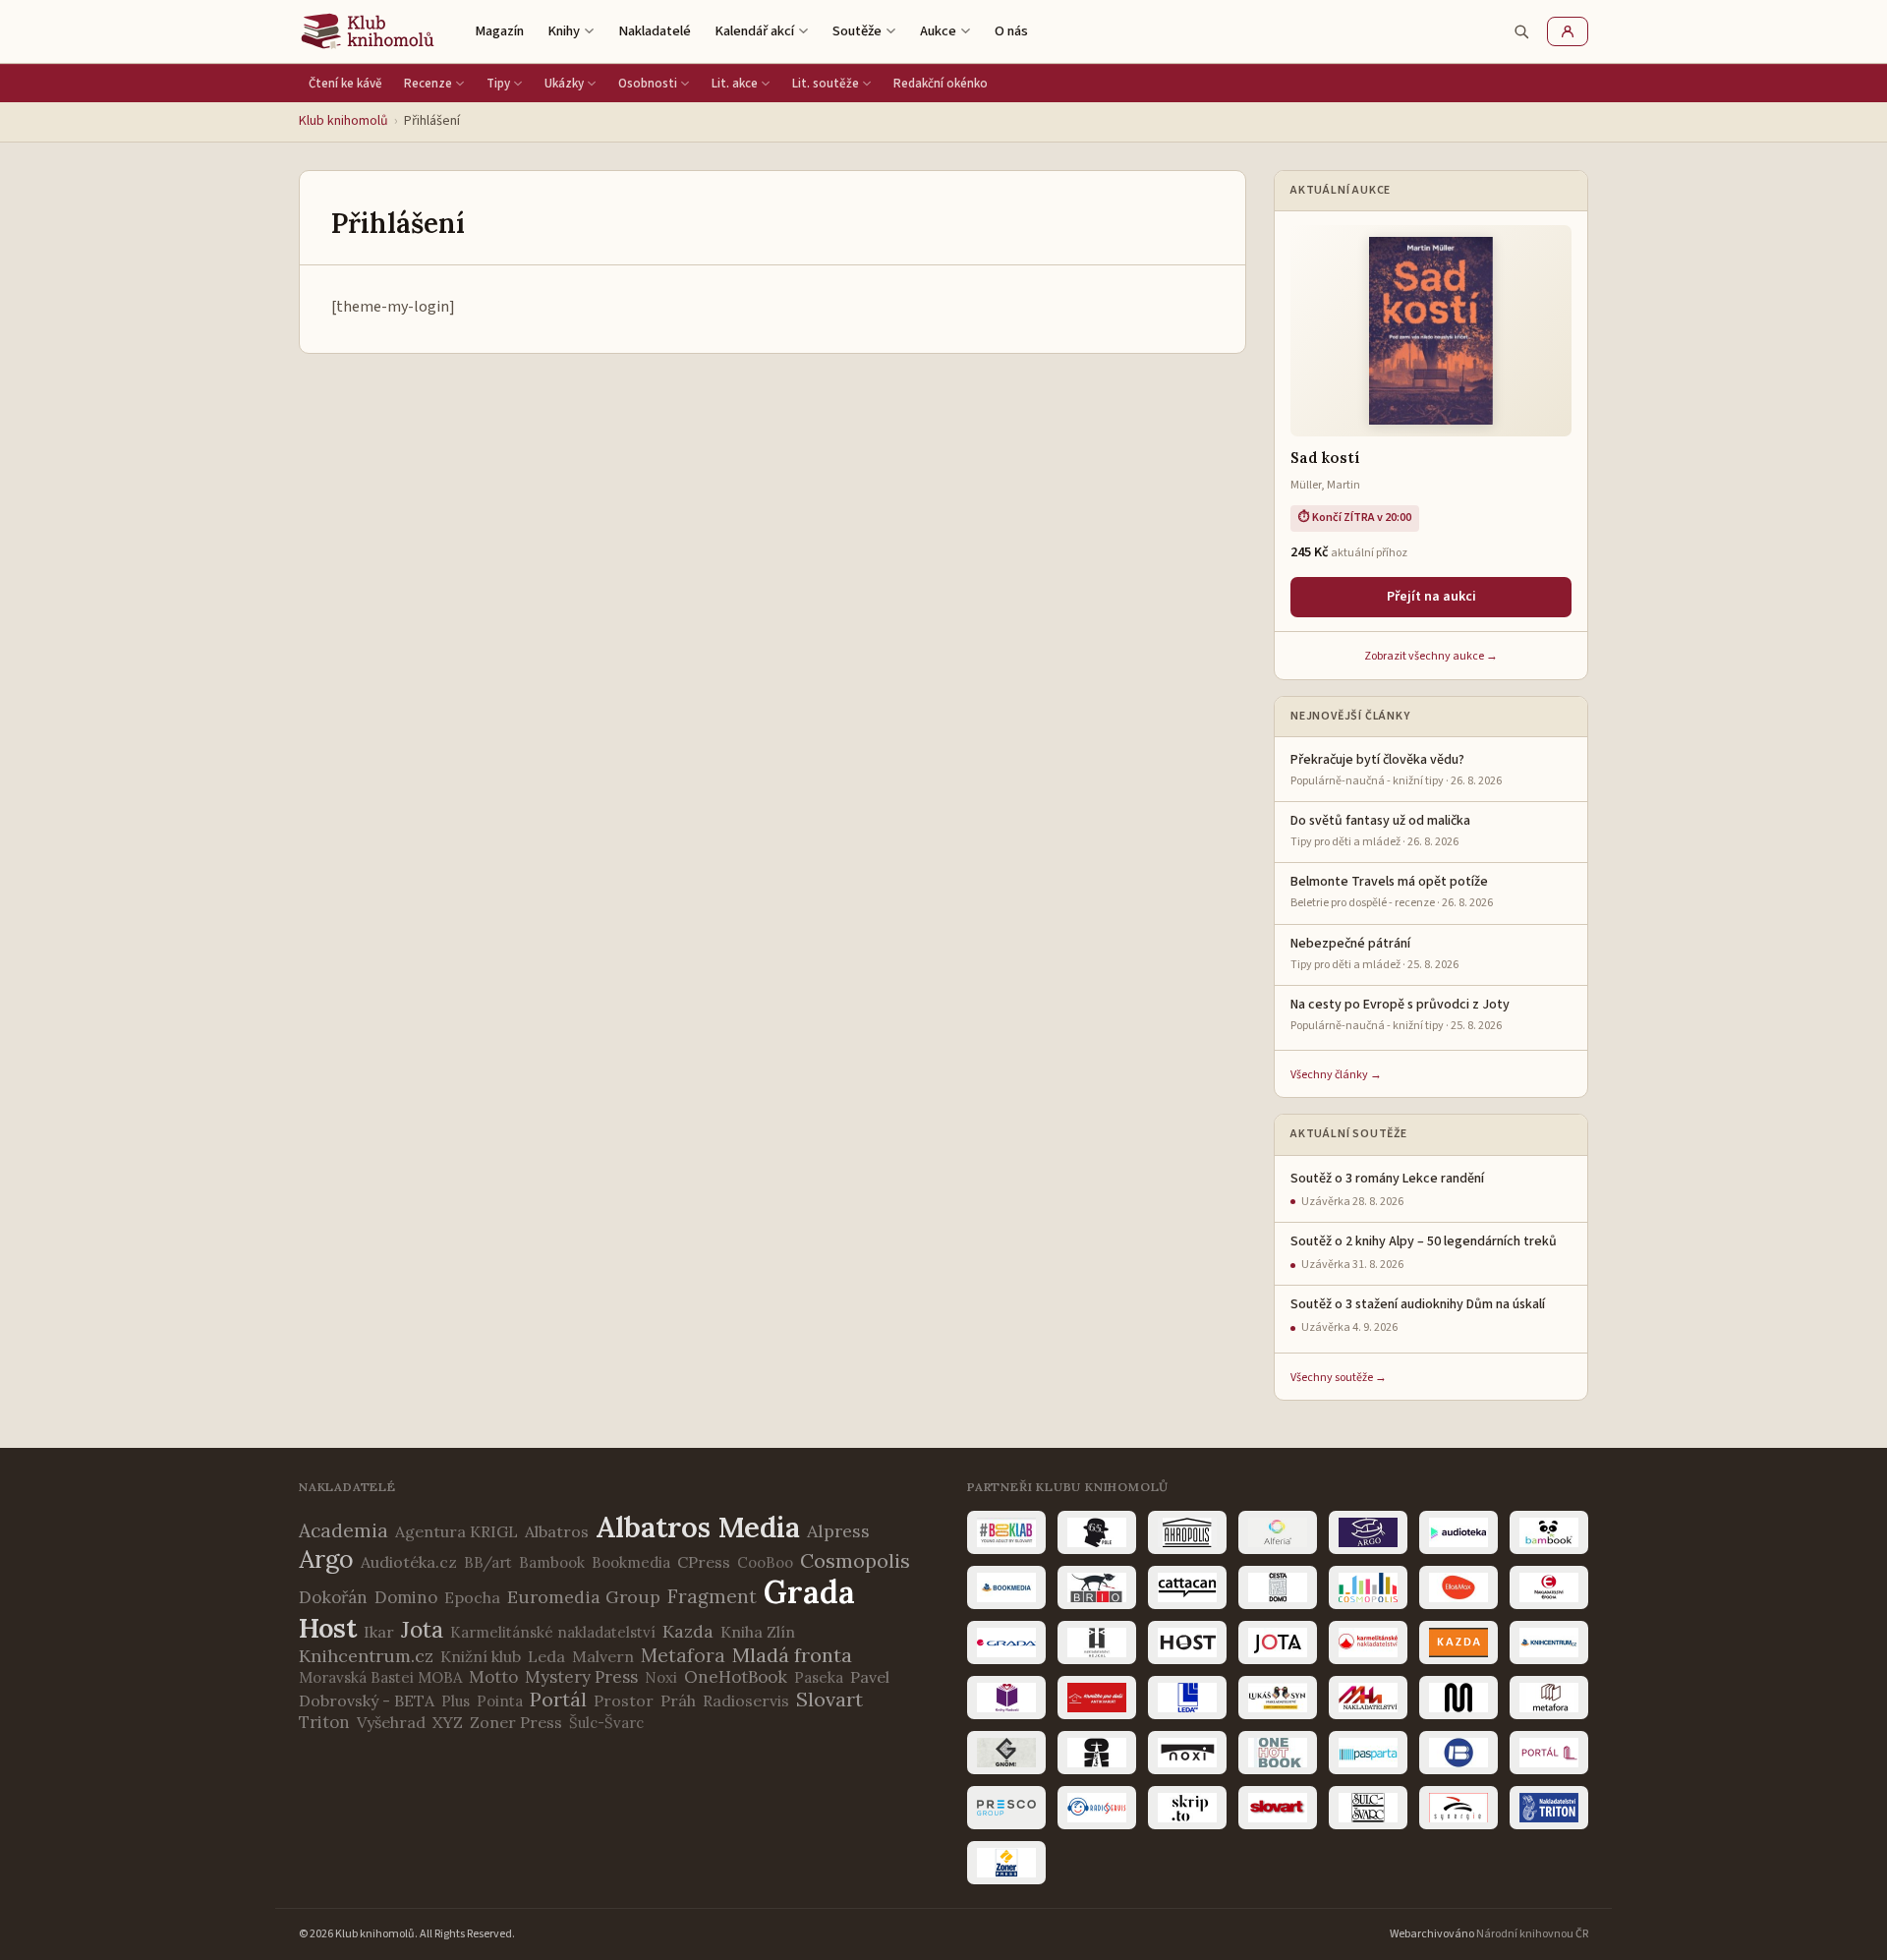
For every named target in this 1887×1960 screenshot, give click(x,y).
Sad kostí (1325, 458)
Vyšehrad (391, 1722)
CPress (704, 1562)
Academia (343, 1530)
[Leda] (1187, 1698)
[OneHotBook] (1278, 1753)
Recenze (428, 84)
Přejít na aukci (1431, 597)
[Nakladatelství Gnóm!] (1006, 1753)
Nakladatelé (655, 31)
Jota (422, 1629)
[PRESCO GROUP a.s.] (1006, 1808)
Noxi (661, 1677)
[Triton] (1549, 1808)
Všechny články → (1336, 1075)
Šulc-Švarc (606, 1723)
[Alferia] (1278, 1532)
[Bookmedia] (1006, 1587)
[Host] (1187, 1643)
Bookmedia (631, 1562)
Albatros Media (698, 1527)
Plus (456, 1701)
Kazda (688, 1631)
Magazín (499, 31)
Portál (558, 1699)
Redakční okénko (941, 84)
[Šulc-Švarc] (1368, 1808)
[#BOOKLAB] (1006, 1532)
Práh (678, 1701)
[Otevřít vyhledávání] (1521, 31)
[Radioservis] (1097, 1808)
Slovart (829, 1699)
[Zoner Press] (1006, 1863)
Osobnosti (648, 84)
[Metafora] (1549, 1698)
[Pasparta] (1368, 1753)
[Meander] (1458, 1698)
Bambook (552, 1562)
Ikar (379, 1632)
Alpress (838, 1531)
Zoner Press (516, 1722)
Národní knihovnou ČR (1532, 1934)
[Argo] (1368, 1532)
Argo (326, 1559)
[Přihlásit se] (1568, 31)
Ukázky (564, 84)
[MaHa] (1368, 1698)
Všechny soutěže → (1339, 1378)
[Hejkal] (1097, 1643)
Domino (406, 1597)
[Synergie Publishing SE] (1458, 1808)
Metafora (683, 1655)
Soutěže (857, 31)
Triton (324, 1722)
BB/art (488, 1562)
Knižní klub (481, 1656)
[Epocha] (1549, 1587)
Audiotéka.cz (409, 1562)
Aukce (938, 31)
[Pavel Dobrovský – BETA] (1458, 1753)
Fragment (712, 1596)
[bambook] (1549, 1532)
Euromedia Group (584, 1597)
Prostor (624, 1701)
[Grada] (1006, 1643)
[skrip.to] (1187, 1808)
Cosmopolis (855, 1560)
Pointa (500, 1701)
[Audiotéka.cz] (1458, 1532)
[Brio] (1097, 1587)
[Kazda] (1458, 1643)
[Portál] (1549, 1753)
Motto (493, 1677)
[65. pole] (1097, 1532)
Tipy (498, 84)
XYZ (448, 1722)
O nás (1011, 31)
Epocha (472, 1597)
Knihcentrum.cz (366, 1656)
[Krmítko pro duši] (1097, 1698)
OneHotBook (736, 1677)
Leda (546, 1656)
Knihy (564, 31)
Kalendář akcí (754, 31)
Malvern (603, 1656)
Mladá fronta (792, 1655)
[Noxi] (1187, 1753)
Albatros (557, 1531)
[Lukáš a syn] (1278, 1698)
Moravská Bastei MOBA (380, 1677)
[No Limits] (1097, 1753)
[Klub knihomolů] (368, 31)
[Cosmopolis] (1368, 1587)
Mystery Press (581, 1677)
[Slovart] (1278, 1808)
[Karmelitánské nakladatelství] (1368, 1643)
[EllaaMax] (1458, 1587)
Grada (809, 1592)
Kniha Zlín (758, 1632)
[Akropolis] (1187, 1532)
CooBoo (765, 1562)
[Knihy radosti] (1006, 1698)
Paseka (819, 1677)
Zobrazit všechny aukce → (1431, 656)
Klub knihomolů (343, 121)
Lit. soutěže (826, 84)
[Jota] (1278, 1643)
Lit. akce (735, 84)
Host (328, 1628)
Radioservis (746, 1701)
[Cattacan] (1187, 1587)
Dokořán (333, 1597)
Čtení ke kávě (345, 84)
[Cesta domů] (1278, 1587)
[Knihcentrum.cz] (1549, 1643)
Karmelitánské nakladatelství (553, 1632)
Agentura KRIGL (457, 1531)
